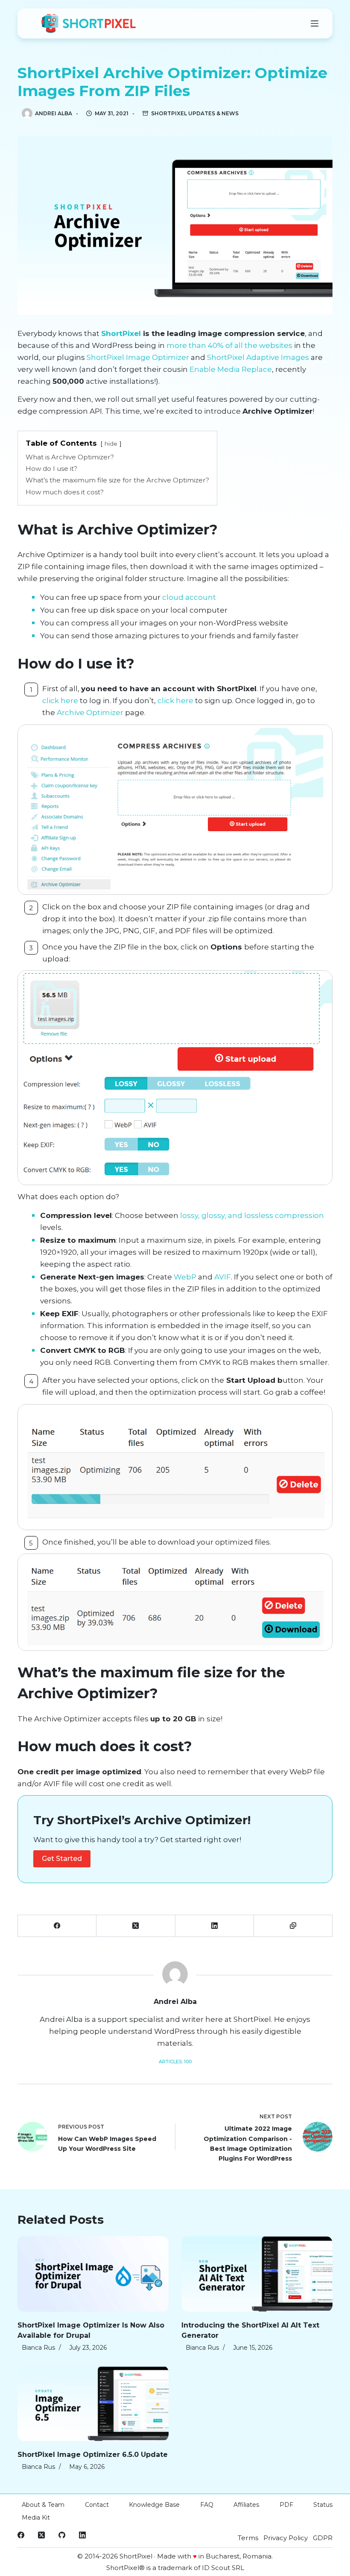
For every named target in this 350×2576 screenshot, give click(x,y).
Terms (248, 2538)
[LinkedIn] (215, 1926)
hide (111, 444)
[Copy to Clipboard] (293, 1926)
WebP (185, 1277)
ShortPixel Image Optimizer (138, 357)
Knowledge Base (154, 2505)
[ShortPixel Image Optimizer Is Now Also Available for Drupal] (93, 2274)
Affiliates (246, 2505)
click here (60, 701)
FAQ (207, 2505)
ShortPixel (121, 333)
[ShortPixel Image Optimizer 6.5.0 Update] (93, 2403)
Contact (97, 2505)
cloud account (189, 597)
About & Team (43, 2505)
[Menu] (315, 23)
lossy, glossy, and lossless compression (252, 1215)
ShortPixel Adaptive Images (258, 357)
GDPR (323, 2538)
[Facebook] (57, 1926)
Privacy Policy (286, 2538)
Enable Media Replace (231, 369)
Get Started (62, 1859)
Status (323, 2505)
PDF (286, 2505)
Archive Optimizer (90, 713)
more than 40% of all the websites (229, 345)
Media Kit (36, 2518)
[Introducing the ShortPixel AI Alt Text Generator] (257, 2274)
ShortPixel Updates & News (195, 113)
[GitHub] (62, 2535)
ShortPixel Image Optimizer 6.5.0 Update (93, 2455)
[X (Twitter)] (136, 1926)
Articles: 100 (175, 2062)
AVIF (223, 1277)
